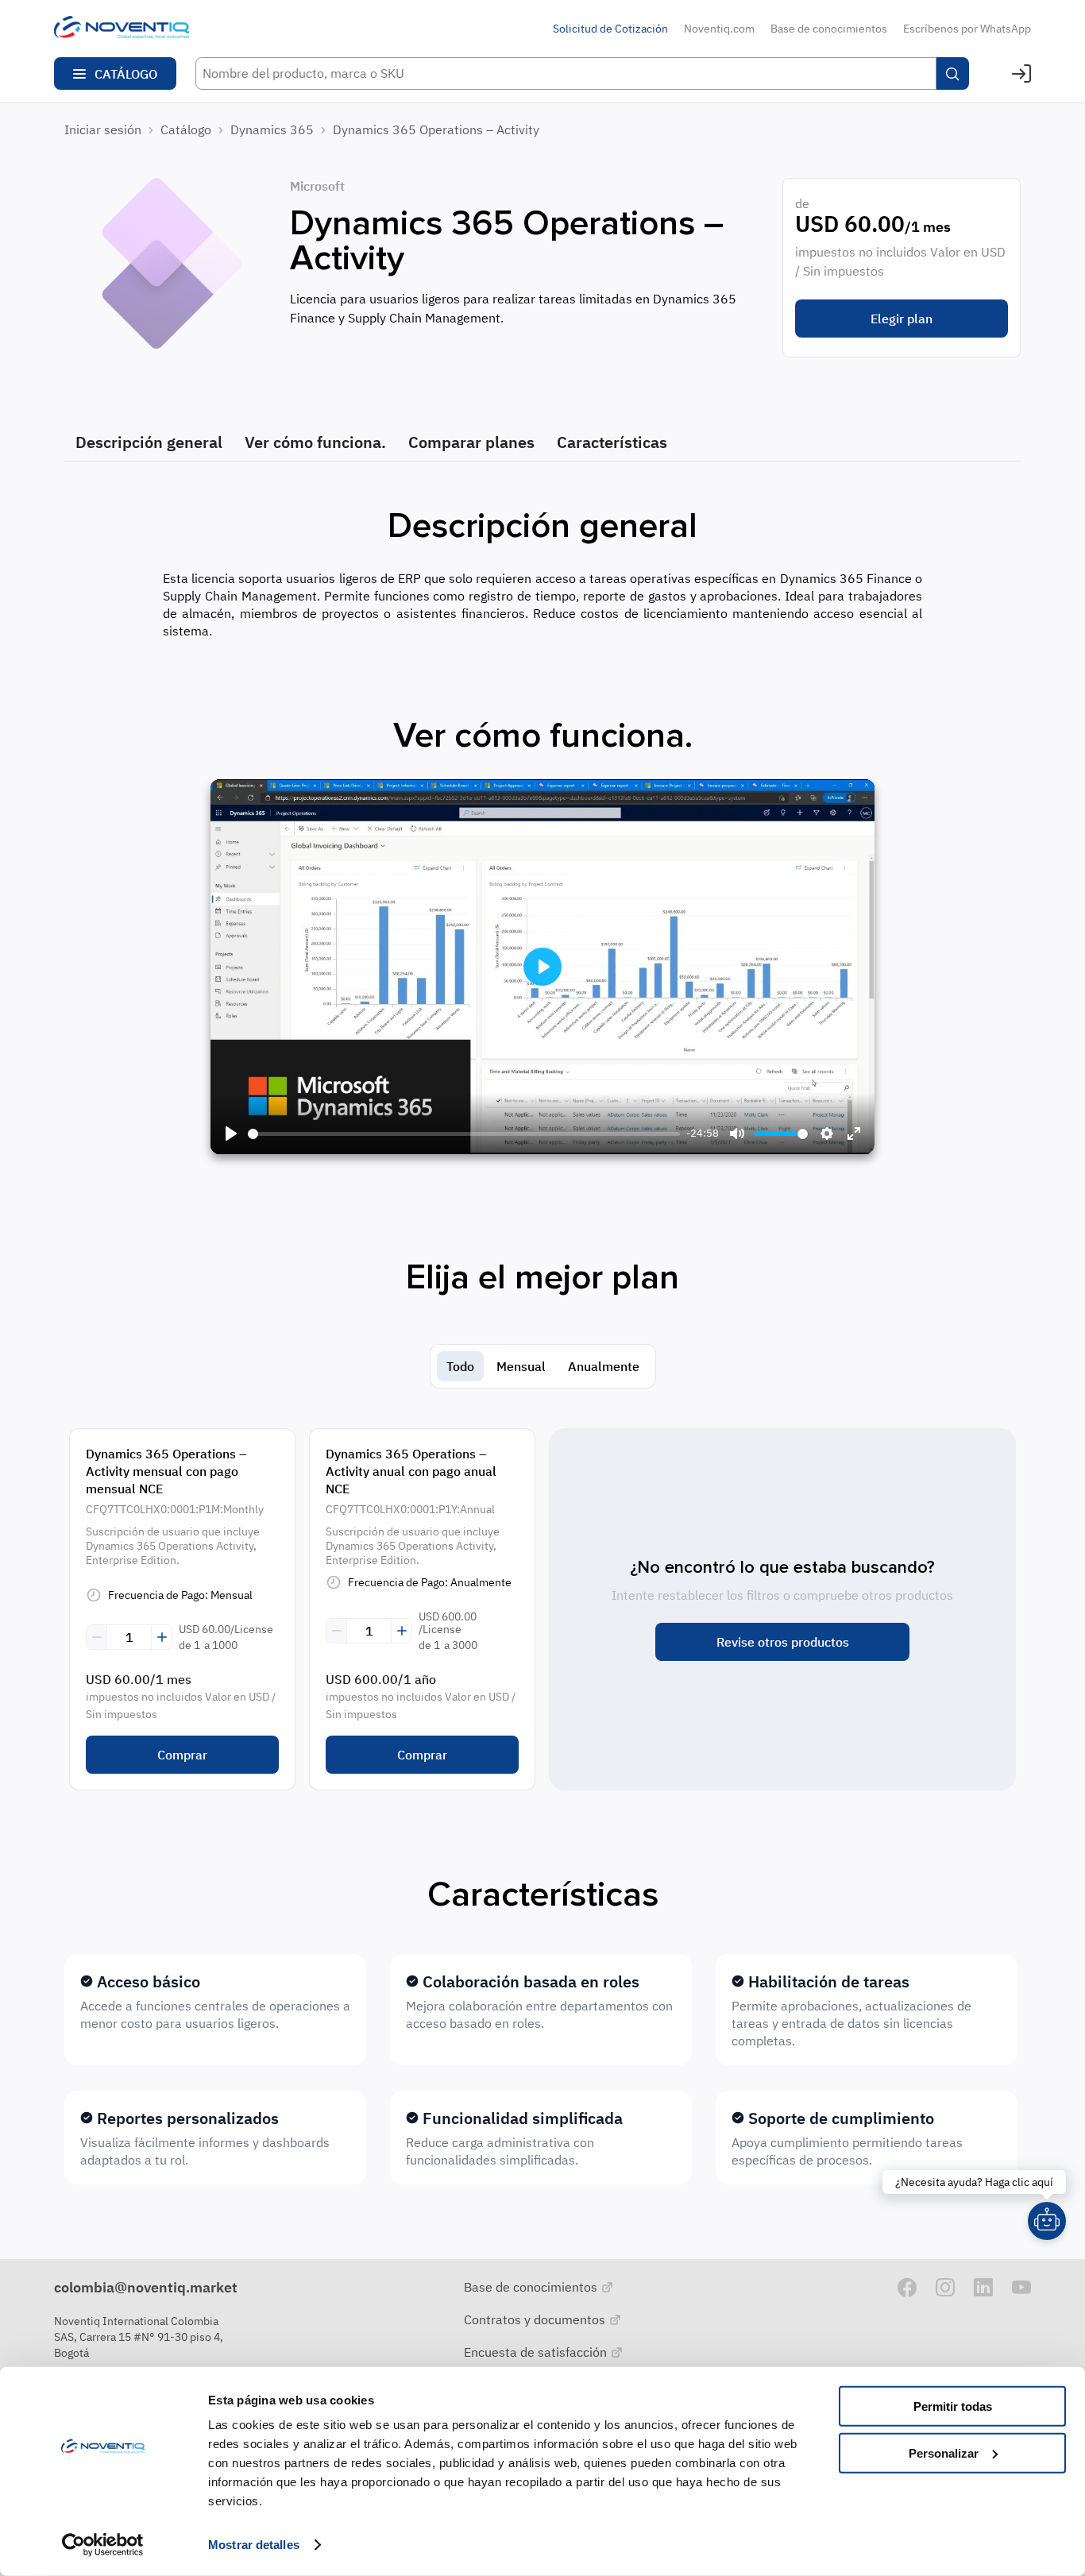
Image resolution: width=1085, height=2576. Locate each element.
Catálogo (186, 129)
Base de (532, 2287)
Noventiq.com (719, 29)
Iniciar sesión (103, 129)
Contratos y (536, 2319)
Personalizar (944, 2452)
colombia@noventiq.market (146, 2287)
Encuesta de (537, 2352)
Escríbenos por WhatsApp (967, 29)
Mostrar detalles (254, 2545)
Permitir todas (953, 2406)
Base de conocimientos (829, 29)
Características (612, 442)
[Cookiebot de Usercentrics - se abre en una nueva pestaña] (103, 2545)
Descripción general (149, 442)
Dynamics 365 (272, 129)
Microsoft (317, 186)
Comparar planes (471, 442)
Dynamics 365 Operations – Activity (436, 129)
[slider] (464, 1134)
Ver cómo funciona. (315, 442)
